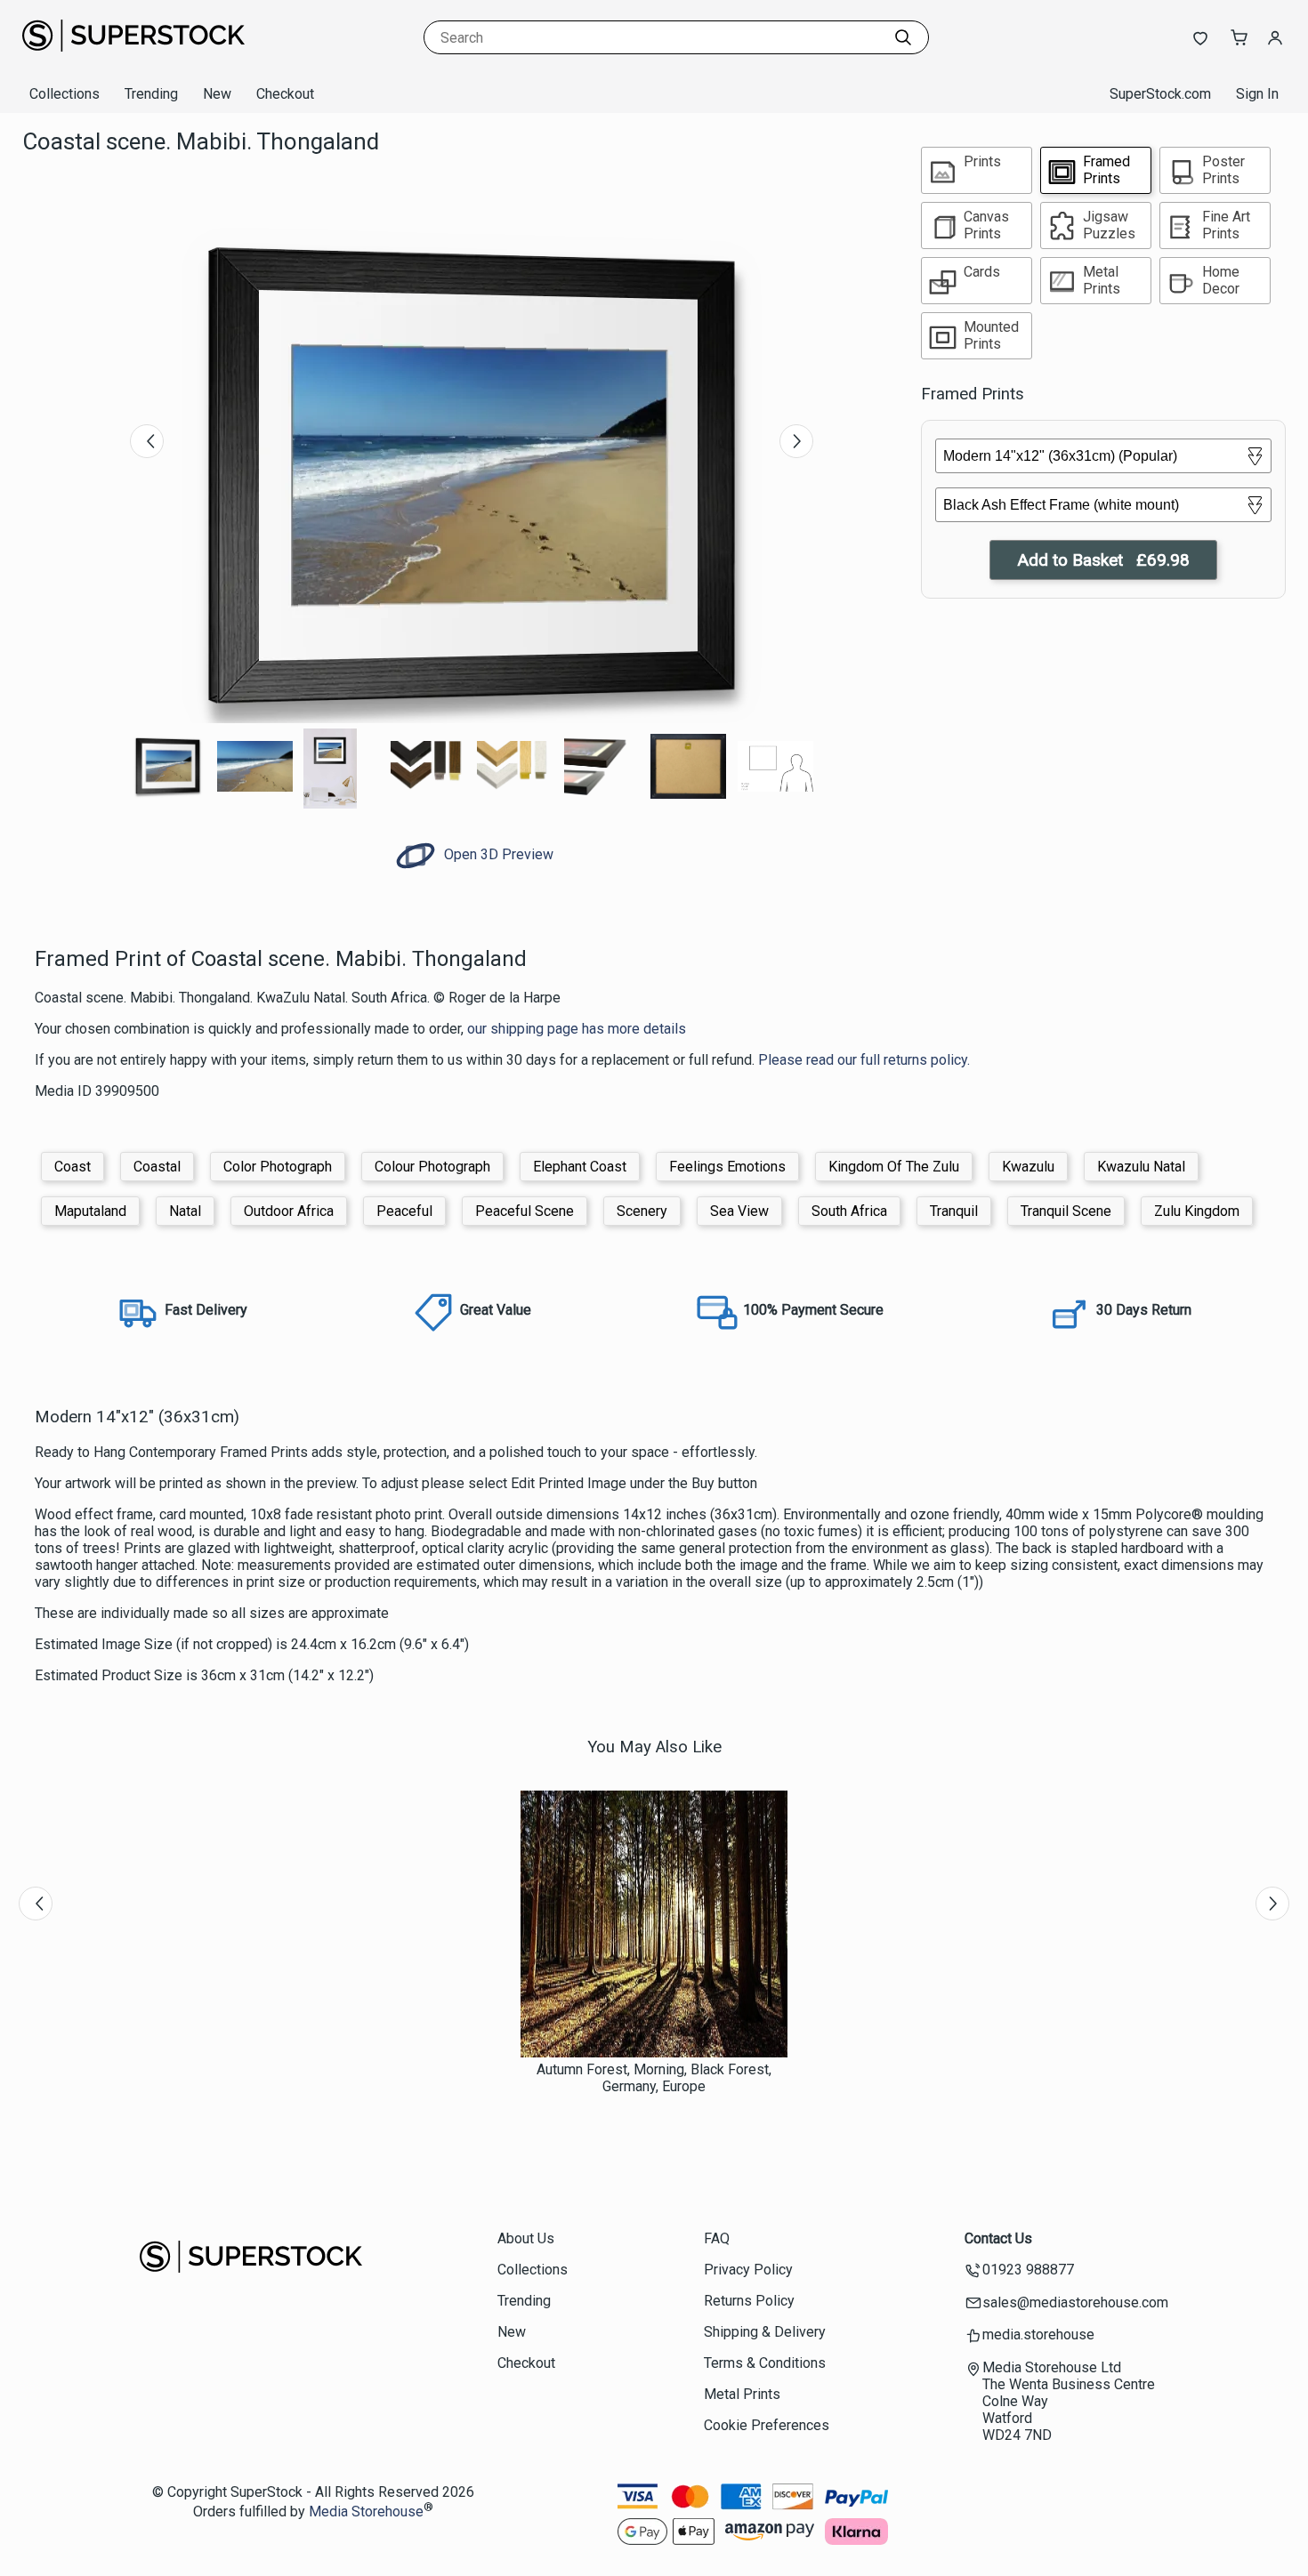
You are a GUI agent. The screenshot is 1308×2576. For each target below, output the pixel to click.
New (217, 94)
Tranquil (954, 1211)
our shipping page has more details (577, 1029)
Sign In (1257, 94)
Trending (151, 94)
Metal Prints (742, 2394)
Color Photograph (278, 1167)
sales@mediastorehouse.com (1075, 2302)
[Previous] (147, 441)
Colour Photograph (432, 1167)
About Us (526, 2238)
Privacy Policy (748, 2270)
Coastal (157, 1167)
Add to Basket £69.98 (1103, 560)
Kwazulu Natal (1141, 1167)
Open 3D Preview (497, 854)
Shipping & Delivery (765, 2332)
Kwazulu (1028, 1167)
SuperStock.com (1160, 94)
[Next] (796, 441)
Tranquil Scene (1066, 1211)
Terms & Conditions (765, 2363)
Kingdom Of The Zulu (894, 1167)
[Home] (133, 57)
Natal (185, 1211)
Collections (65, 94)
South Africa (849, 1211)
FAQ (717, 2238)
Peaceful (404, 1211)
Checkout (285, 94)
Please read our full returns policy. (864, 1060)
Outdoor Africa (289, 1211)
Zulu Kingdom (1197, 1211)
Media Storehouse (366, 2512)
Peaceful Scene (525, 1211)
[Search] (903, 37)
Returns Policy (749, 2301)
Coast (73, 1167)
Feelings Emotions (727, 1167)
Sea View (739, 1211)
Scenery (642, 1211)
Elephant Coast (580, 1167)
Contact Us (998, 2238)
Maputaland (90, 1211)
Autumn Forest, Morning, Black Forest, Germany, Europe (654, 2078)
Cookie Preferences (767, 2425)
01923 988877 (1028, 2270)
